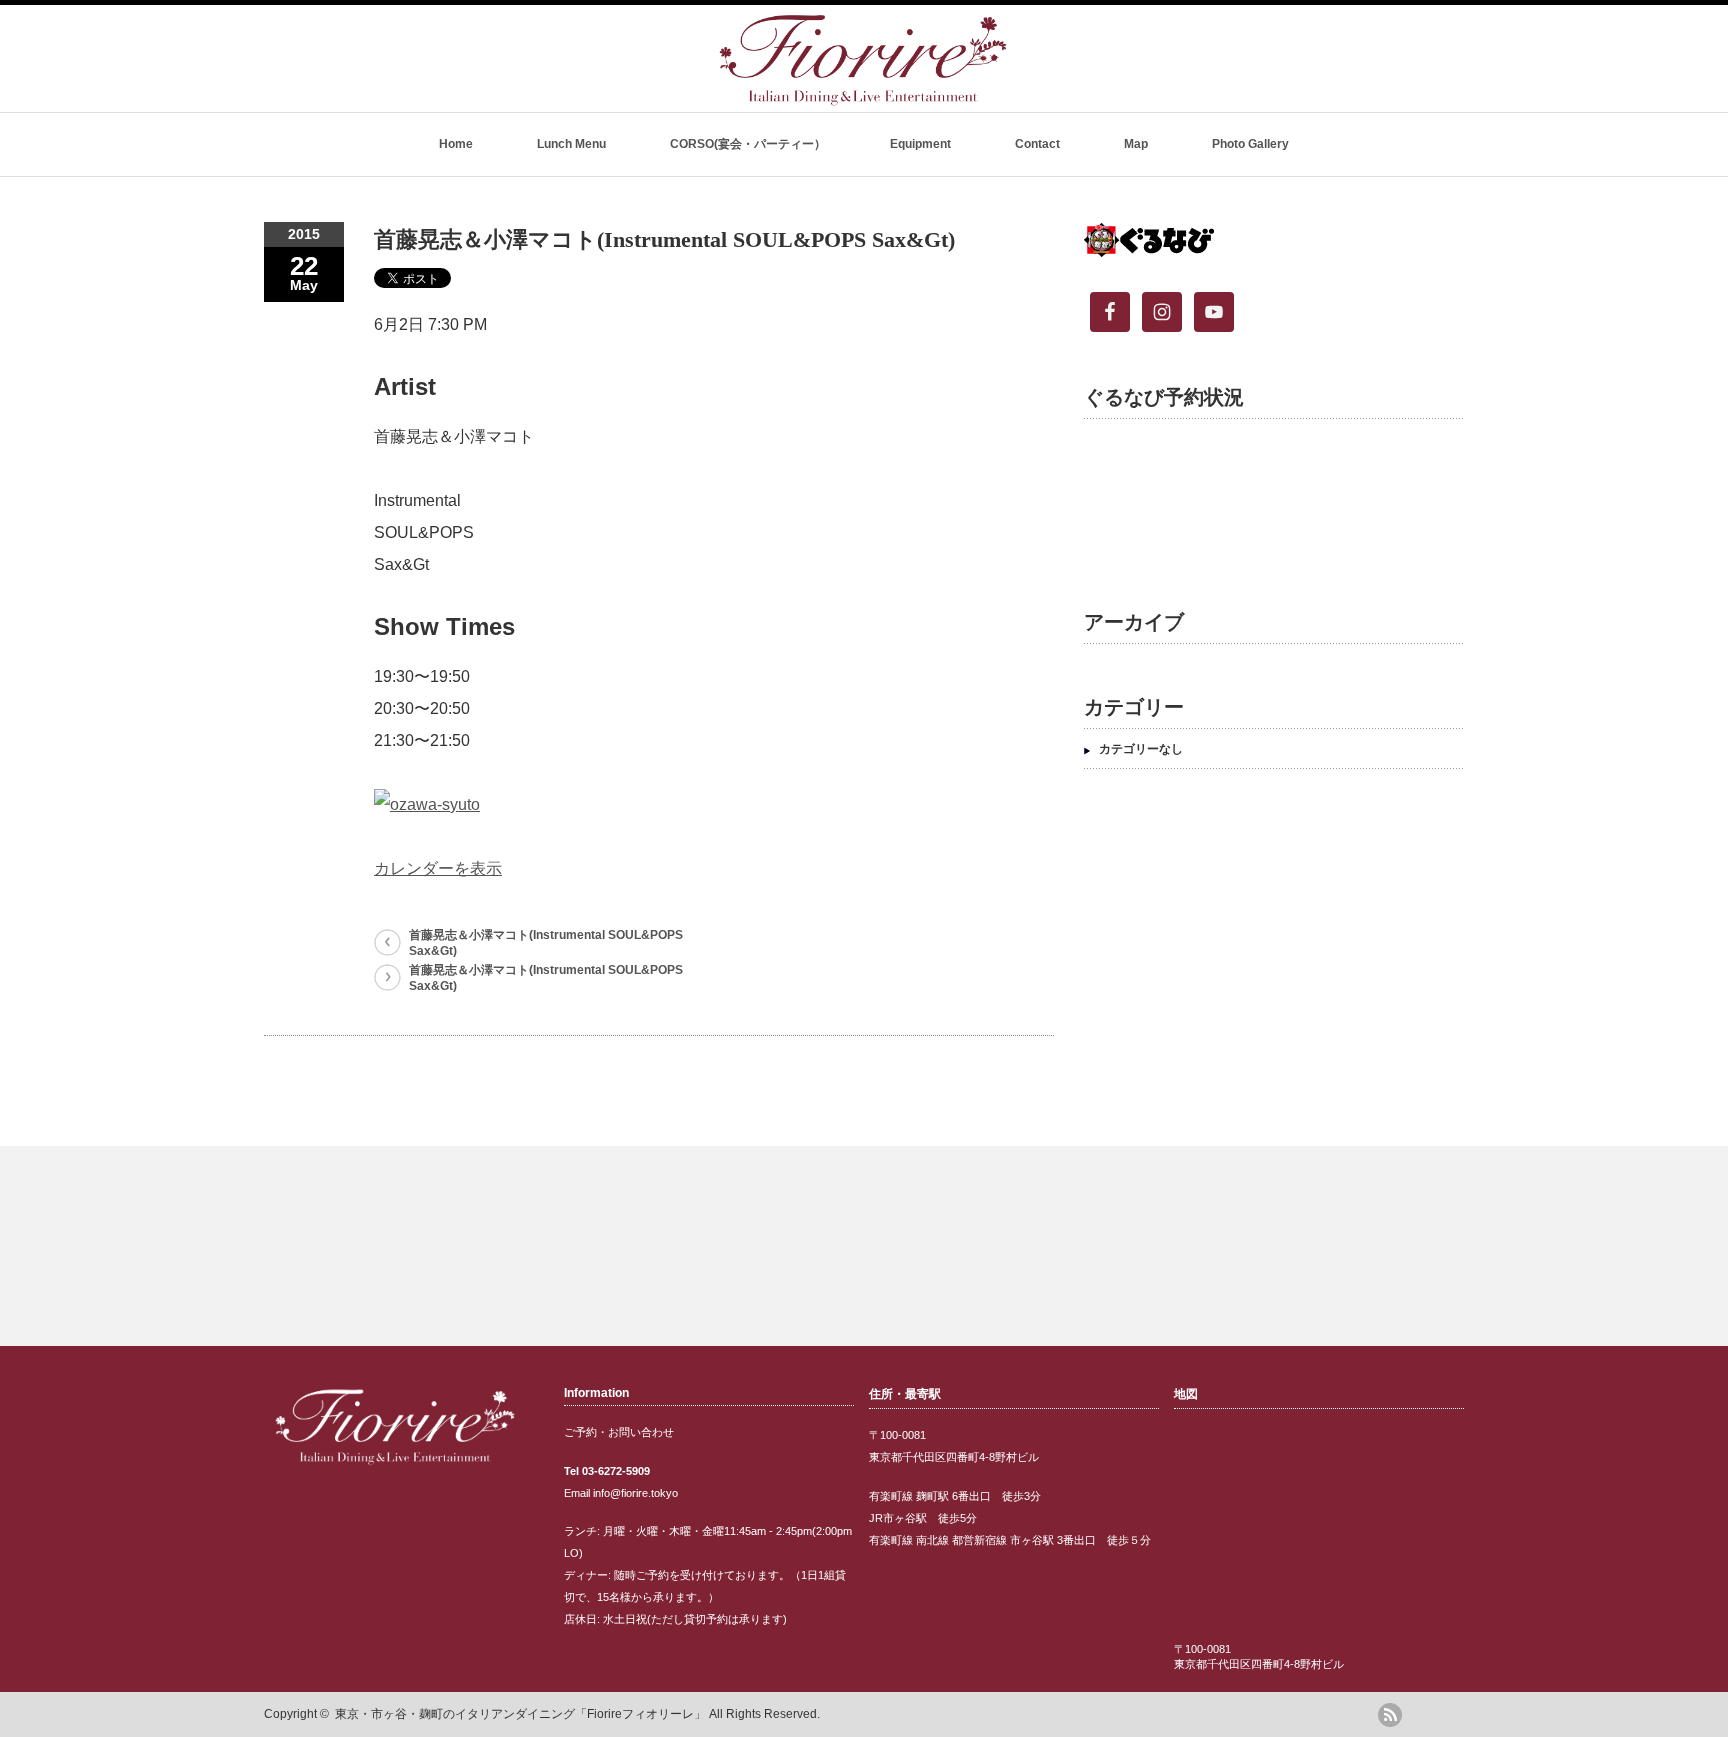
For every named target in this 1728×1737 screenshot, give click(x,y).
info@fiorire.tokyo (635, 1493)
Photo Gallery (1250, 144)
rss (1390, 1715)
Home (456, 144)
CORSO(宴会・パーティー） (748, 144)
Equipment (920, 144)
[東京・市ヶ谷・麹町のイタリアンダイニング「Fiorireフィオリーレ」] (863, 97)
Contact (1037, 144)
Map (1136, 144)
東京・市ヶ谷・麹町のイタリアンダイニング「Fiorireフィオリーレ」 (520, 1714)
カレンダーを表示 (438, 868)
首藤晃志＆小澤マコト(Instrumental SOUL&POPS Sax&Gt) (546, 943)
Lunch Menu (571, 144)
